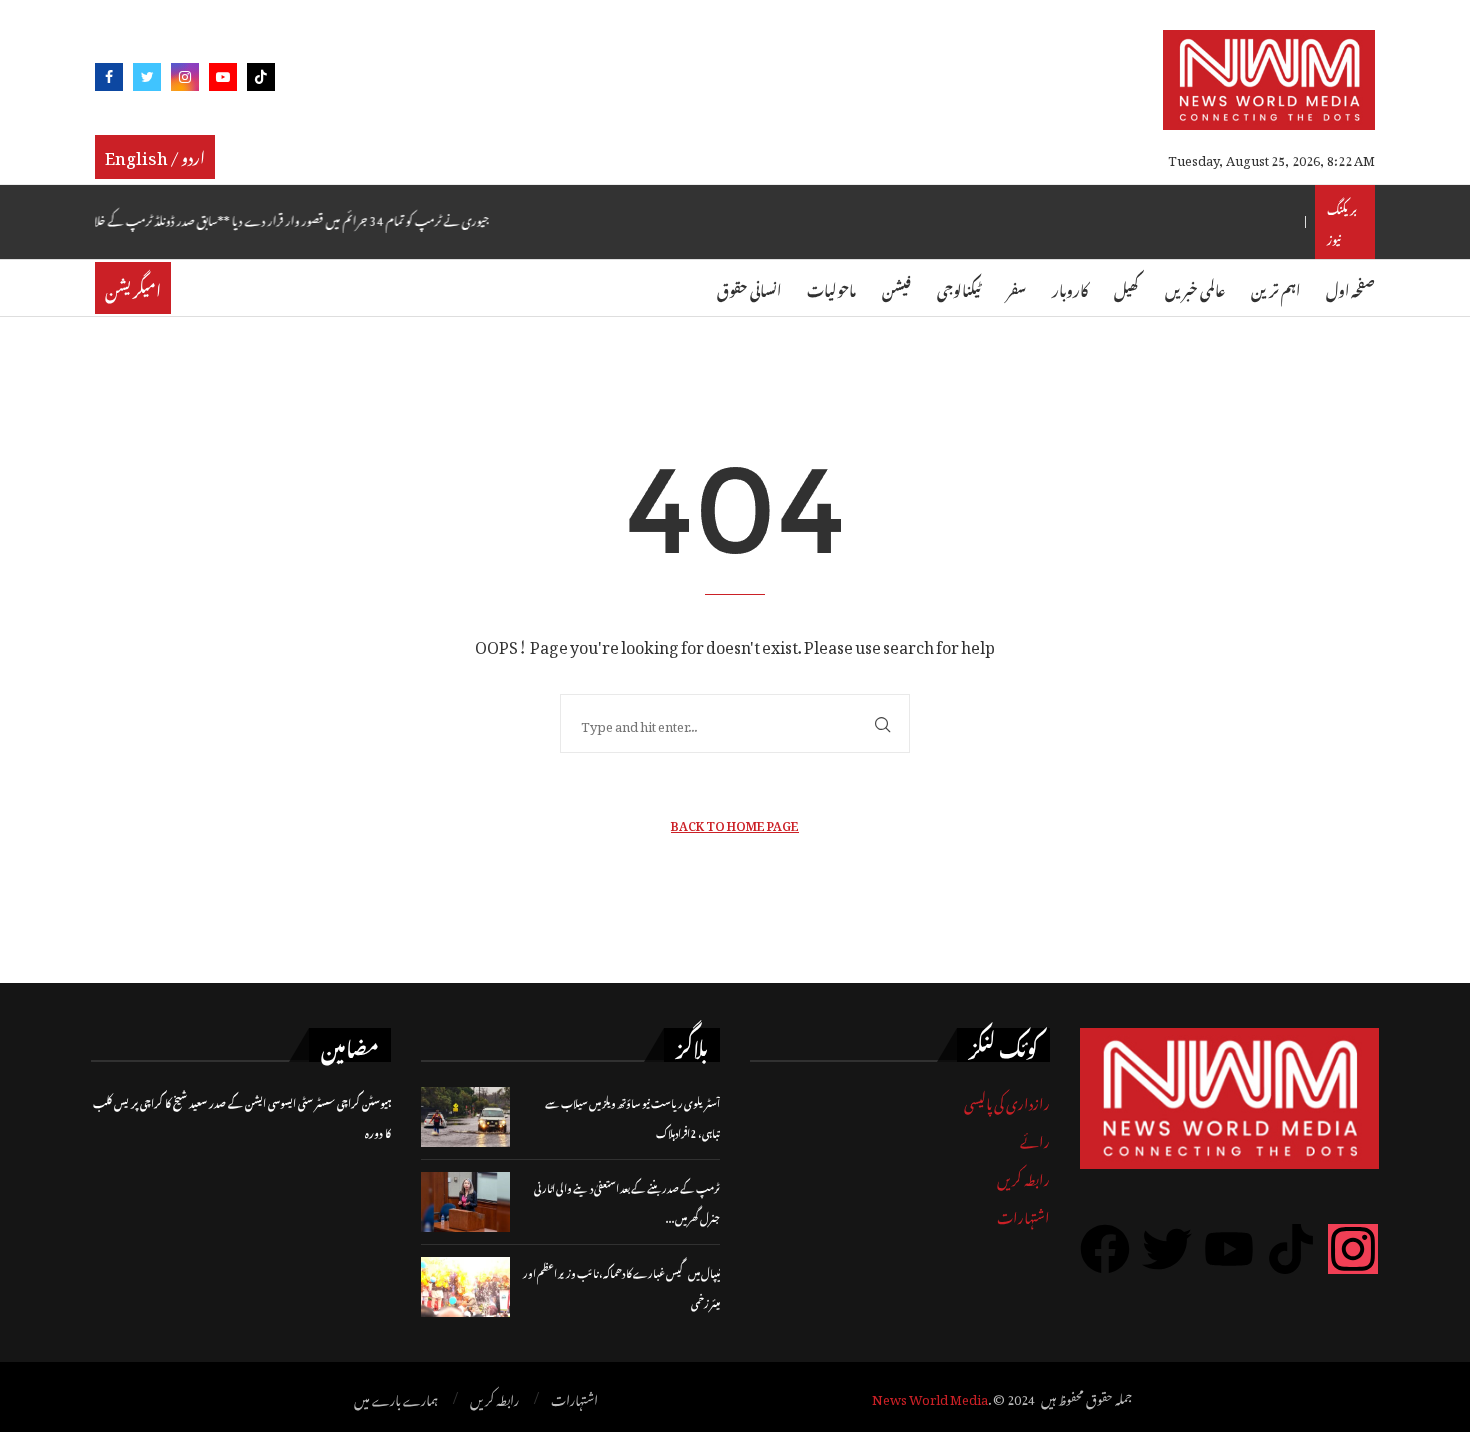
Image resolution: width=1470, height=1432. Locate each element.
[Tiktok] (261, 80)
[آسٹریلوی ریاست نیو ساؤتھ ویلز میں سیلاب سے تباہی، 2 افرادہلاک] (466, 1117)
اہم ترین (1275, 287)
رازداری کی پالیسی (1007, 1100)
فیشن (896, 287)
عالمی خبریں (1195, 287)
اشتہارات (1023, 1214)
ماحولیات (831, 287)
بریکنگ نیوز (1342, 222)
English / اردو (155, 155)
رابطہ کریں (1023, 1176)
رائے (1035, 1138)
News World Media (930, 1396)
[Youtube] (223, 80)
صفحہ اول (1350, 287)
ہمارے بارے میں (396, 1398)
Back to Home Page (735, 823)
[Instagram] (185, 80)
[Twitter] (147, 80)
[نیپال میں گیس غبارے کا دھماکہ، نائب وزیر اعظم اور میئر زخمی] (466, 1287)
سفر (1016, 287)
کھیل (1126, 287)
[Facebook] (109, 80)
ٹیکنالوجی (959, 287)
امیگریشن (133, 288)
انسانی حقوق (749, 287)
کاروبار (1070, 287)
